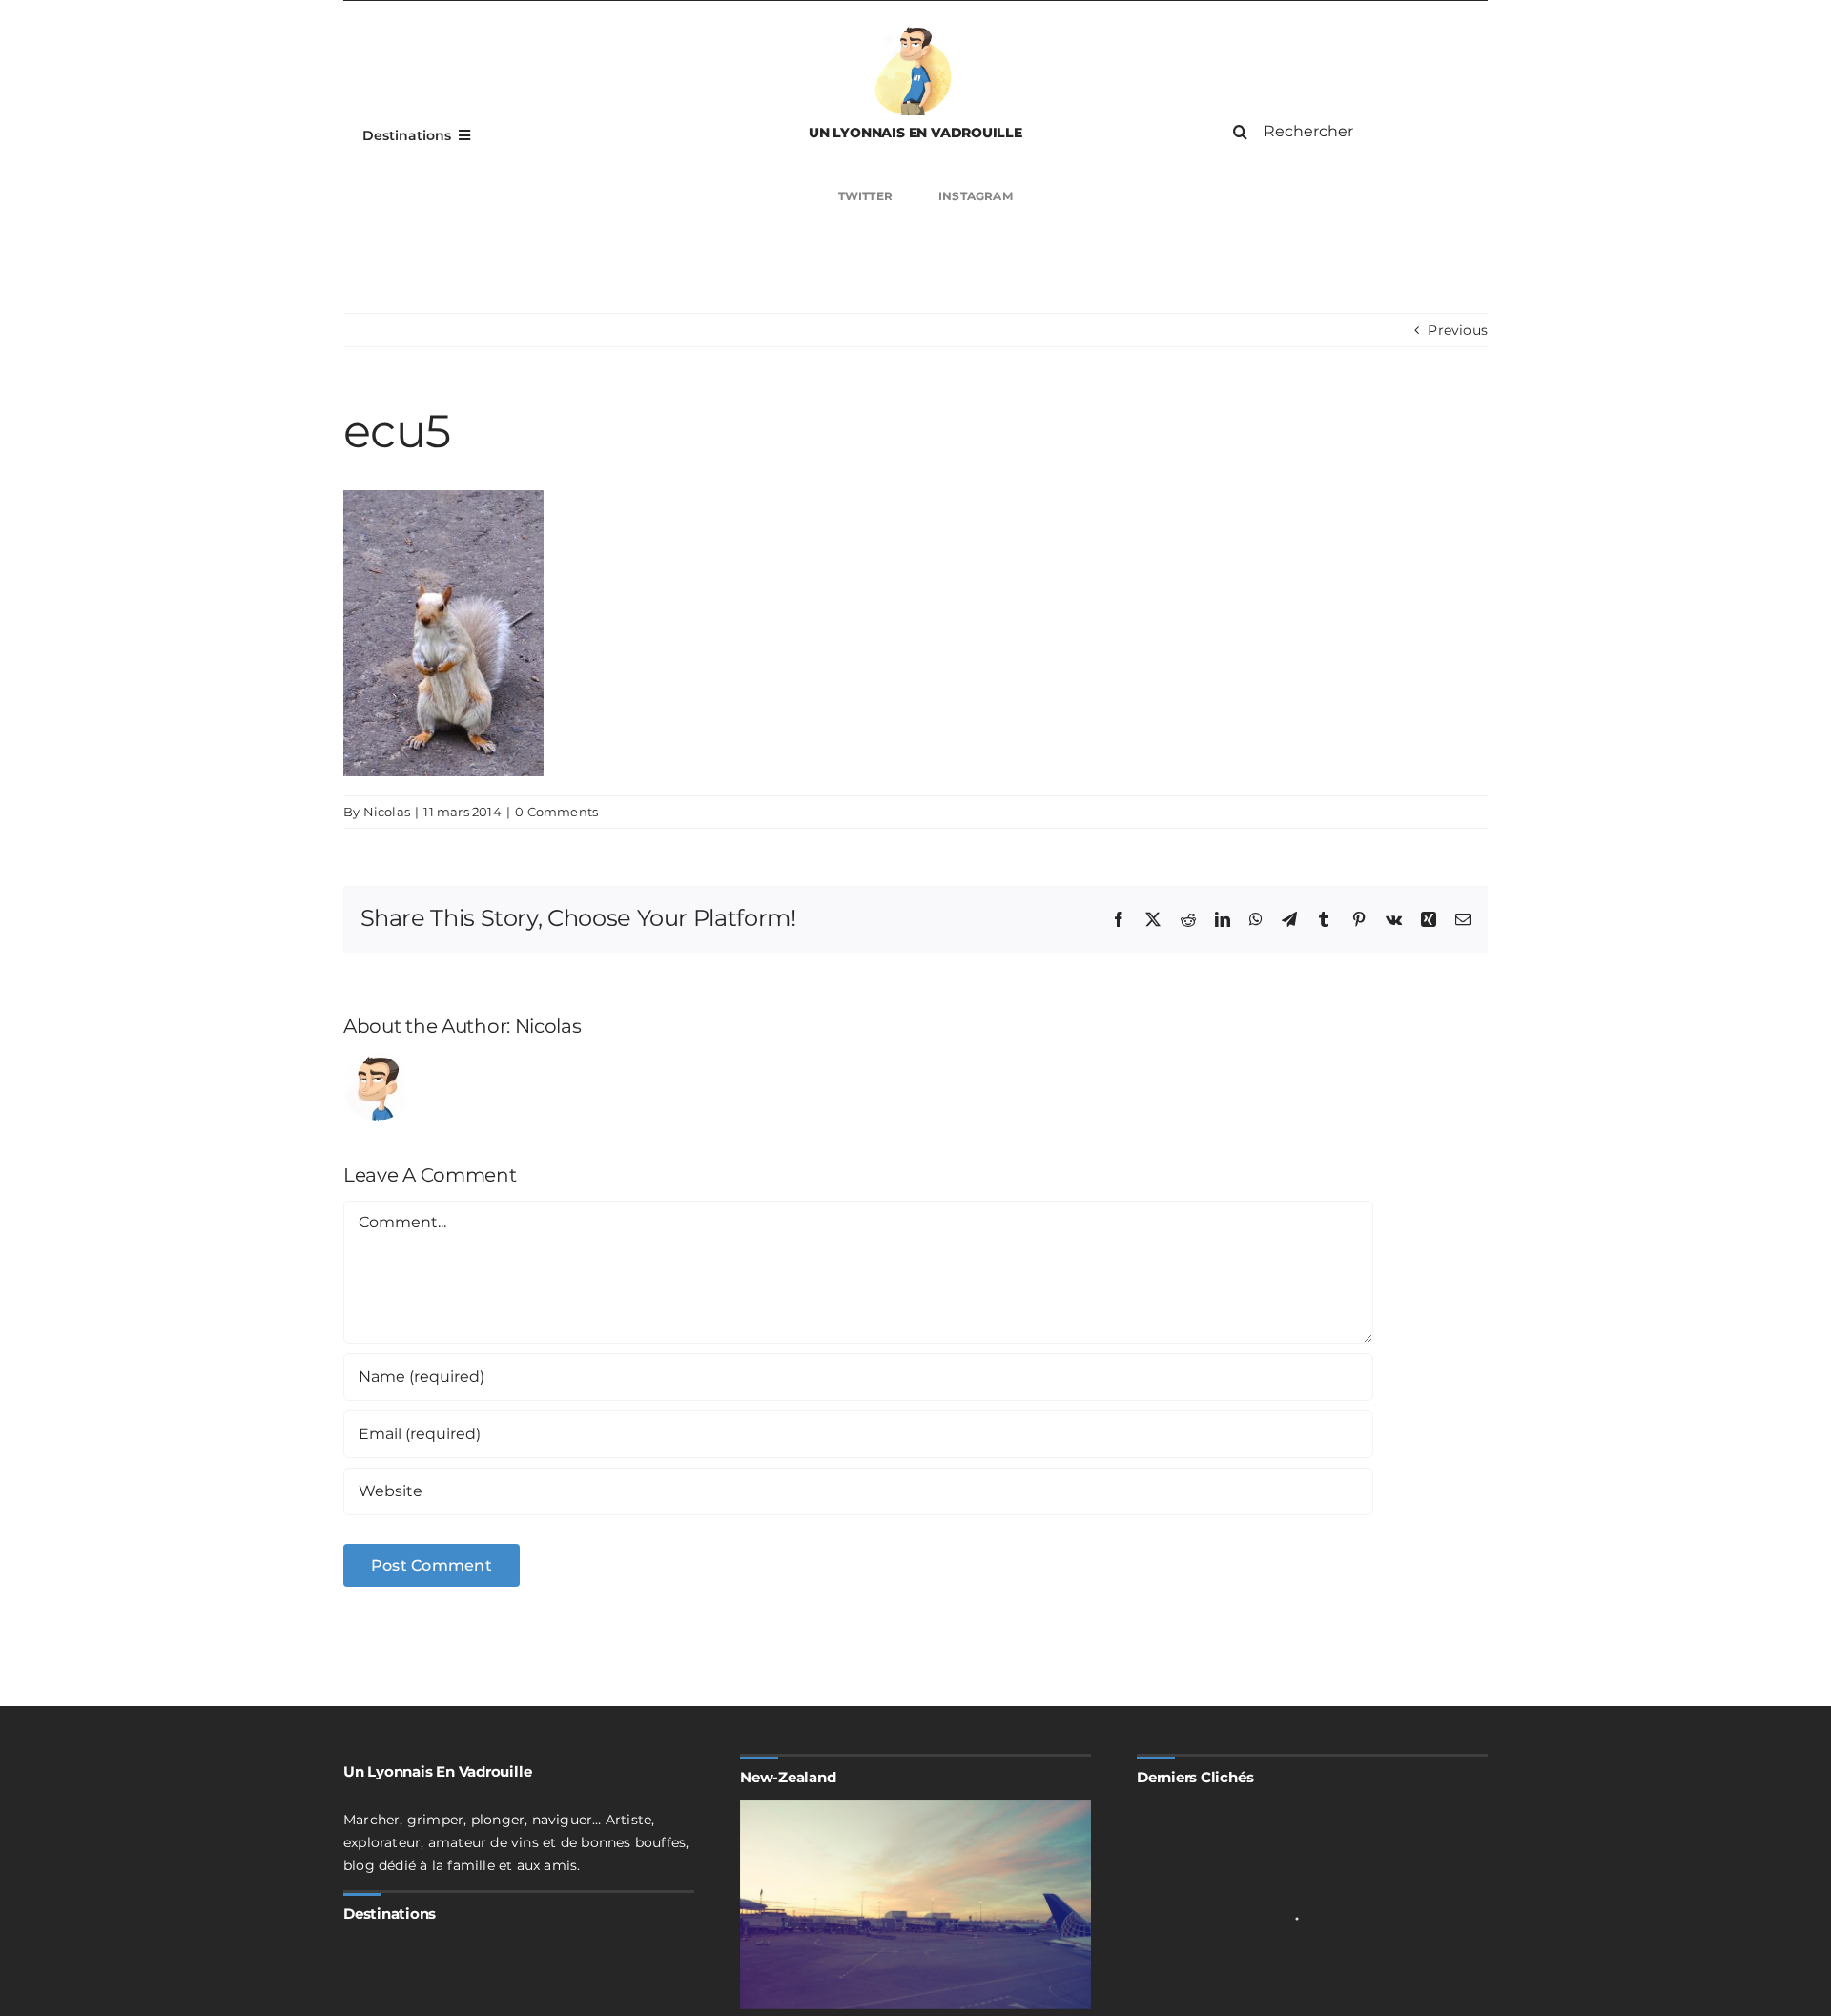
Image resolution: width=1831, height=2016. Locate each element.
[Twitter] (618, 197)
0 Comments (556, 812)
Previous (1458, 330)
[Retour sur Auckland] (915, 1905)
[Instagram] (1213, 197)
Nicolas (387, 812)
